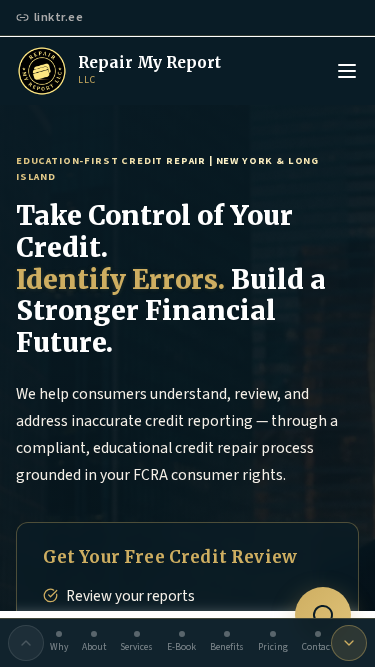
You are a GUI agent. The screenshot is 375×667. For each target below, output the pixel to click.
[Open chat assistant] (323, 615)
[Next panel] (349, 643)
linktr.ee (59, 17)
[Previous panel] (26, 643)
